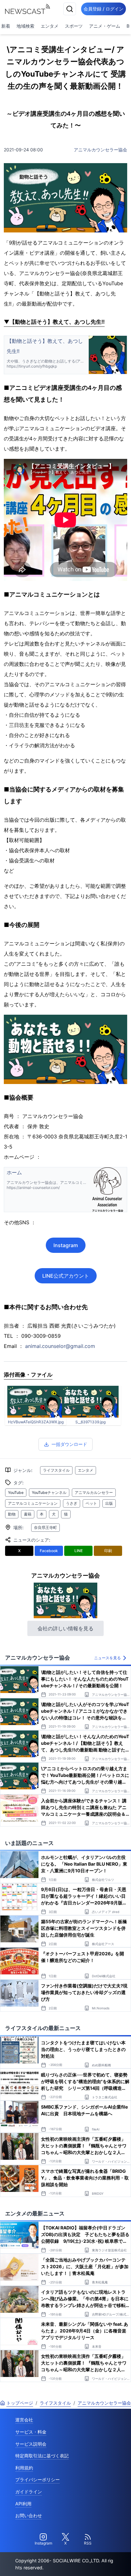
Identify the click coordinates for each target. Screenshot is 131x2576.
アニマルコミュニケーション (33, 1503)
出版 (109, 1503)
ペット (91, 1503)
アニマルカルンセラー (94, 1492)
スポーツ (74, 26)
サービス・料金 (31, 2432)
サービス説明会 (31, 2444)
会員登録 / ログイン (103, 9)
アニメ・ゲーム (105, 26)
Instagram (66, 1245)
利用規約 (24, 2468)
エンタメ (50, 26)
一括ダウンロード (69, 1444)
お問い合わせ (29, 2515)
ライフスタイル (56, 1470)
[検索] (70, 9)
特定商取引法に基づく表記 (42, 2456)
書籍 (28, 1514)
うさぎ (72, 1503)
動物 (12, 1514)
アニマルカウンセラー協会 (100, 150)
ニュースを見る (107, 1658)
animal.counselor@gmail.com (60, 1346)
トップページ (20, 2403)
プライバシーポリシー (38, 2479)
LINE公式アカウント (66, 1276)
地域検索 (25, 26)
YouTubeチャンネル (49, 1492)
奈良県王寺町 (45, 1527)
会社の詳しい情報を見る (65, 1628)
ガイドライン (29, 2492)
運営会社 (24, 2420)
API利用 (23, 2504)
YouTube (16, 1492)
